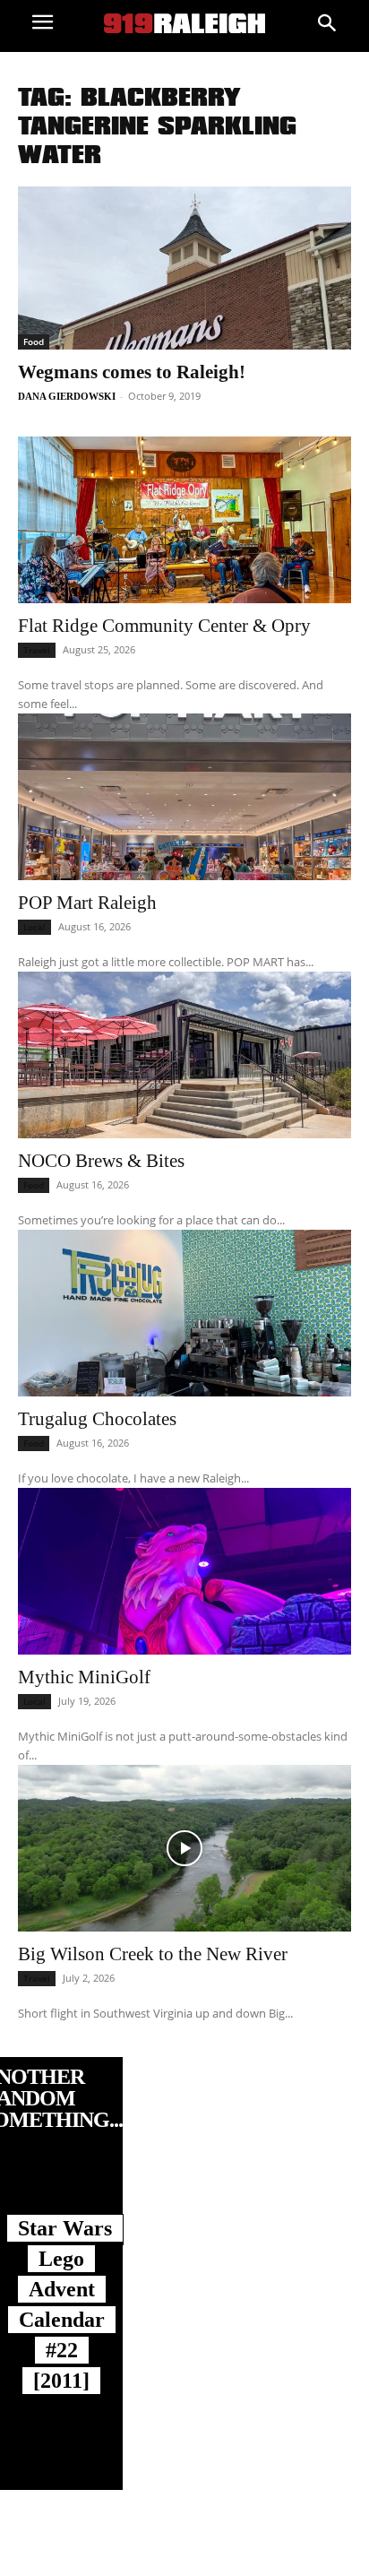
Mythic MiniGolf (84, 1677)
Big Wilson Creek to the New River (153, 1954)
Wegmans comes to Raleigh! (132, 372)
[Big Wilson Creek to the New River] (184, 1848)
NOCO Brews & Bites (101, 1161)
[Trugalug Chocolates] (184, 1313)
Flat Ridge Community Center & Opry (164, 626)
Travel (37, 650)
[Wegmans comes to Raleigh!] (184, 268)
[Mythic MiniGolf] (184, 1571)
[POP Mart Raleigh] (184, 797)
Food (34, 341)
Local (34, 927)
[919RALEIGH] (184, 23)
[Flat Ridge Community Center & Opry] (184, 520)
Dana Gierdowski (67, 396)
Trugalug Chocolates (97, 1419)
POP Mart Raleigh (87, 903)
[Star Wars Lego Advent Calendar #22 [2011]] (61, 2191)
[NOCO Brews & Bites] (184, 1055)
